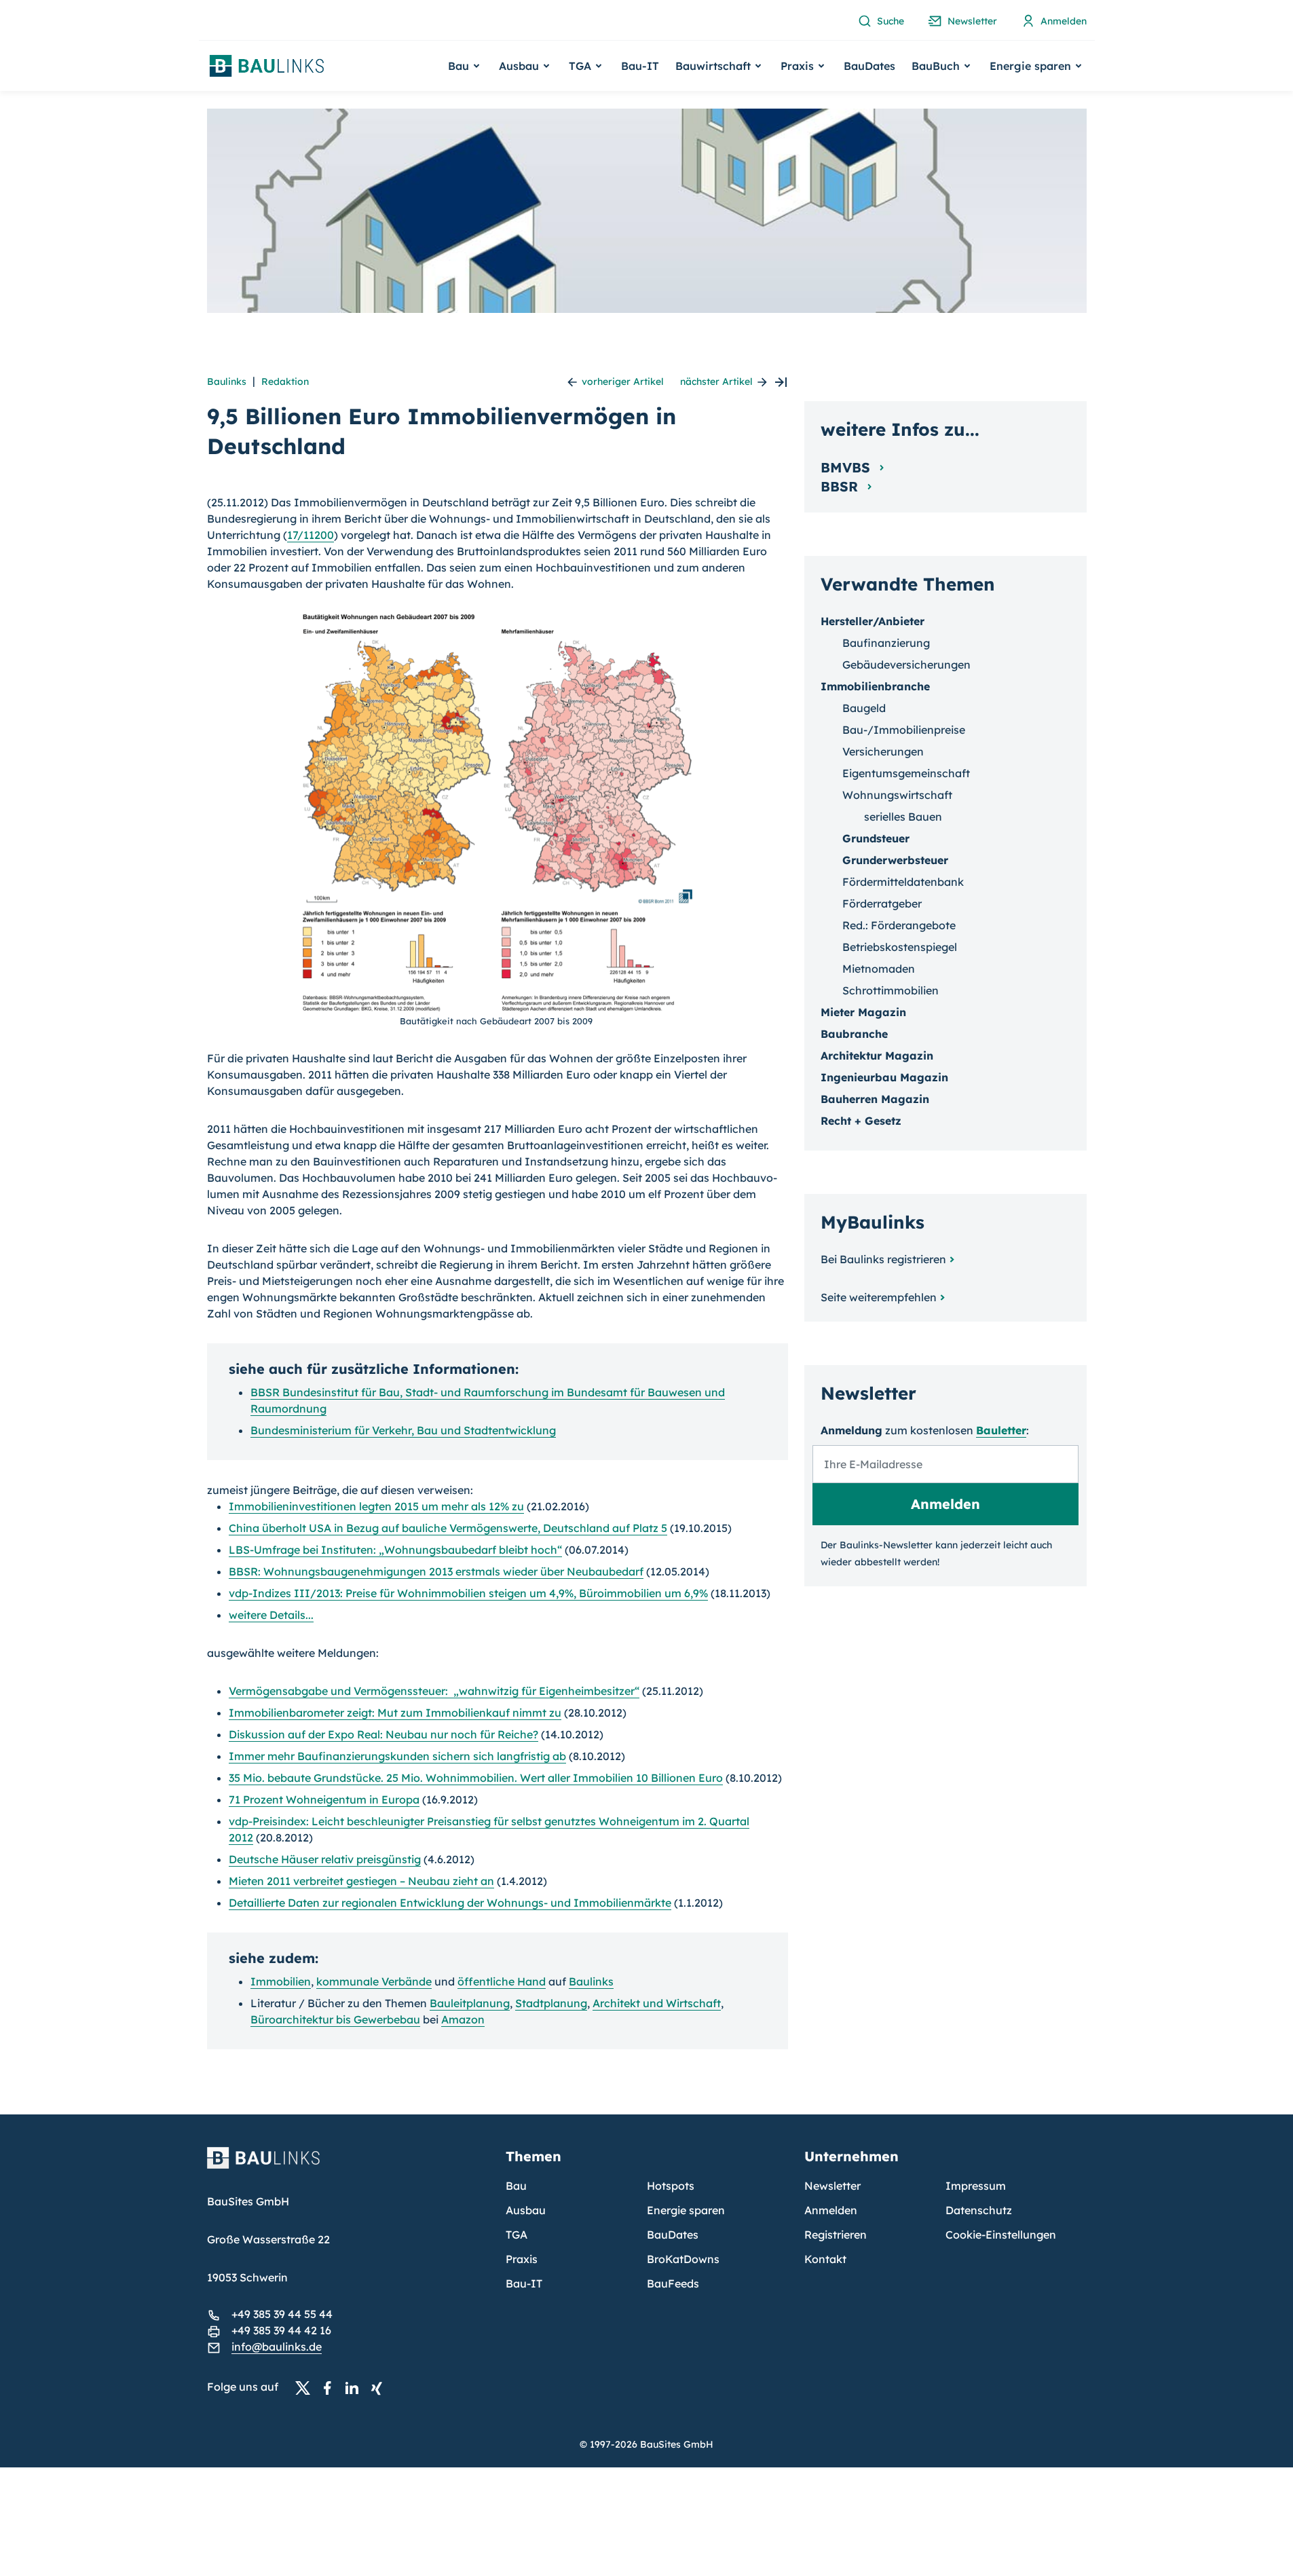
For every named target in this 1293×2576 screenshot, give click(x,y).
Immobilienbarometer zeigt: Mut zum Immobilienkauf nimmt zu (395, 1713)
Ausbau (526, 2210)
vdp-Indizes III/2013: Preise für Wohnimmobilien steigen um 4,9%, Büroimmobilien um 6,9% (468, 1593)
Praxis (522, 2259)
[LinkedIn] (356, 2387)
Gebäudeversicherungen (906, 665)
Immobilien (281, 1981)
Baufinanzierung (886, 643)
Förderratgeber (882, 903)
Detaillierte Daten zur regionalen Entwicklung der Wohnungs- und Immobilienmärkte (450, 1903)
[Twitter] (307, 2387)
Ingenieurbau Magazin (884, 1077)
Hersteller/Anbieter (873, 621)
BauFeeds (673, 2283)
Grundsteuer (876, 838)
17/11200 (311, 535)
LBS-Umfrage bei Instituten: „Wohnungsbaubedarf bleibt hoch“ (395, 1550)
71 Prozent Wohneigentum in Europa (324, 1799)
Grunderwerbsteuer (895, 860)
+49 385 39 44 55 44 (282, 2314)
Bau (516, 2186)
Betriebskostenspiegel (900, 947)
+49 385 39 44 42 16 (281, 2330)
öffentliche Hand (502, 1981)
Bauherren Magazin (875, 1099)
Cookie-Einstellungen (1001, 2235)
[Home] (348, 2166)
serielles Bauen (903, 817)
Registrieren (836, 2235)
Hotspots (671, 2186)
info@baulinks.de (277, 2347)
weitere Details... (271, 1615)
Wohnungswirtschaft (897, 795)
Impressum (976, 2186)
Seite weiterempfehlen (879, 1297)
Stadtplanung (551, 2003)
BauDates (869, 66)
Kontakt (825, 2259)
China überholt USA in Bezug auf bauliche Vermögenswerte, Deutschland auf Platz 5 (448, 1528)
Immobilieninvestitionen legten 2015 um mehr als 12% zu (376, 1506)
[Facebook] (331, 2387)
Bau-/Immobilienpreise (904, 730)
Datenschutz (979, 2210)
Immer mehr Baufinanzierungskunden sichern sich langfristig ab (397, 1756)
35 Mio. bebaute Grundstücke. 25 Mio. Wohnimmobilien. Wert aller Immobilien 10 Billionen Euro (476, 1778)
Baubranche (854, 1034)
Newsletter (832, 2186)
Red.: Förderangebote (899, 925)
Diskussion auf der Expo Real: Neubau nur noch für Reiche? (383, 1734)
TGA (517, 2235)
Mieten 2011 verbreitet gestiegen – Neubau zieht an (361, 1881)
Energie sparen (686, 2210)
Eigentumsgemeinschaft (906, 773)
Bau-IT (640, 66)
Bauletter (1001, 1430)
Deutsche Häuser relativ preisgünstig (325, 1859)
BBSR (841, 486)
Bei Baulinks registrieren (883, 1259)
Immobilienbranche (875, 686)
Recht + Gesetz (861, 1121)
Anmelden (831, 2210)
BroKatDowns (683, 2259)
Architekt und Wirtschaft (657, 2003)
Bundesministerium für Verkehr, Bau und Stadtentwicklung (403, 1430)
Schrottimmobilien (891, 990)
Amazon (463, 2019)
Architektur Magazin (877, 1056)
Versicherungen (883, 751)
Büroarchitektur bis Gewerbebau (335, 2019)
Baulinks (227, 381)
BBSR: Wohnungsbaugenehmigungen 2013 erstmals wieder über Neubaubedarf (436, 1571)
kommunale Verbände (374, 1981)
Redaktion (285, 381)
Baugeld (864, 708)
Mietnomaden (879, 969)
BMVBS (847, 467)
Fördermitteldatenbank (903, 882)
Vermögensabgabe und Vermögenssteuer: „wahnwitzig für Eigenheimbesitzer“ (434, 1691)
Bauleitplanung (470, 2003)
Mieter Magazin (863, 1012)
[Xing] (380, 2387)
